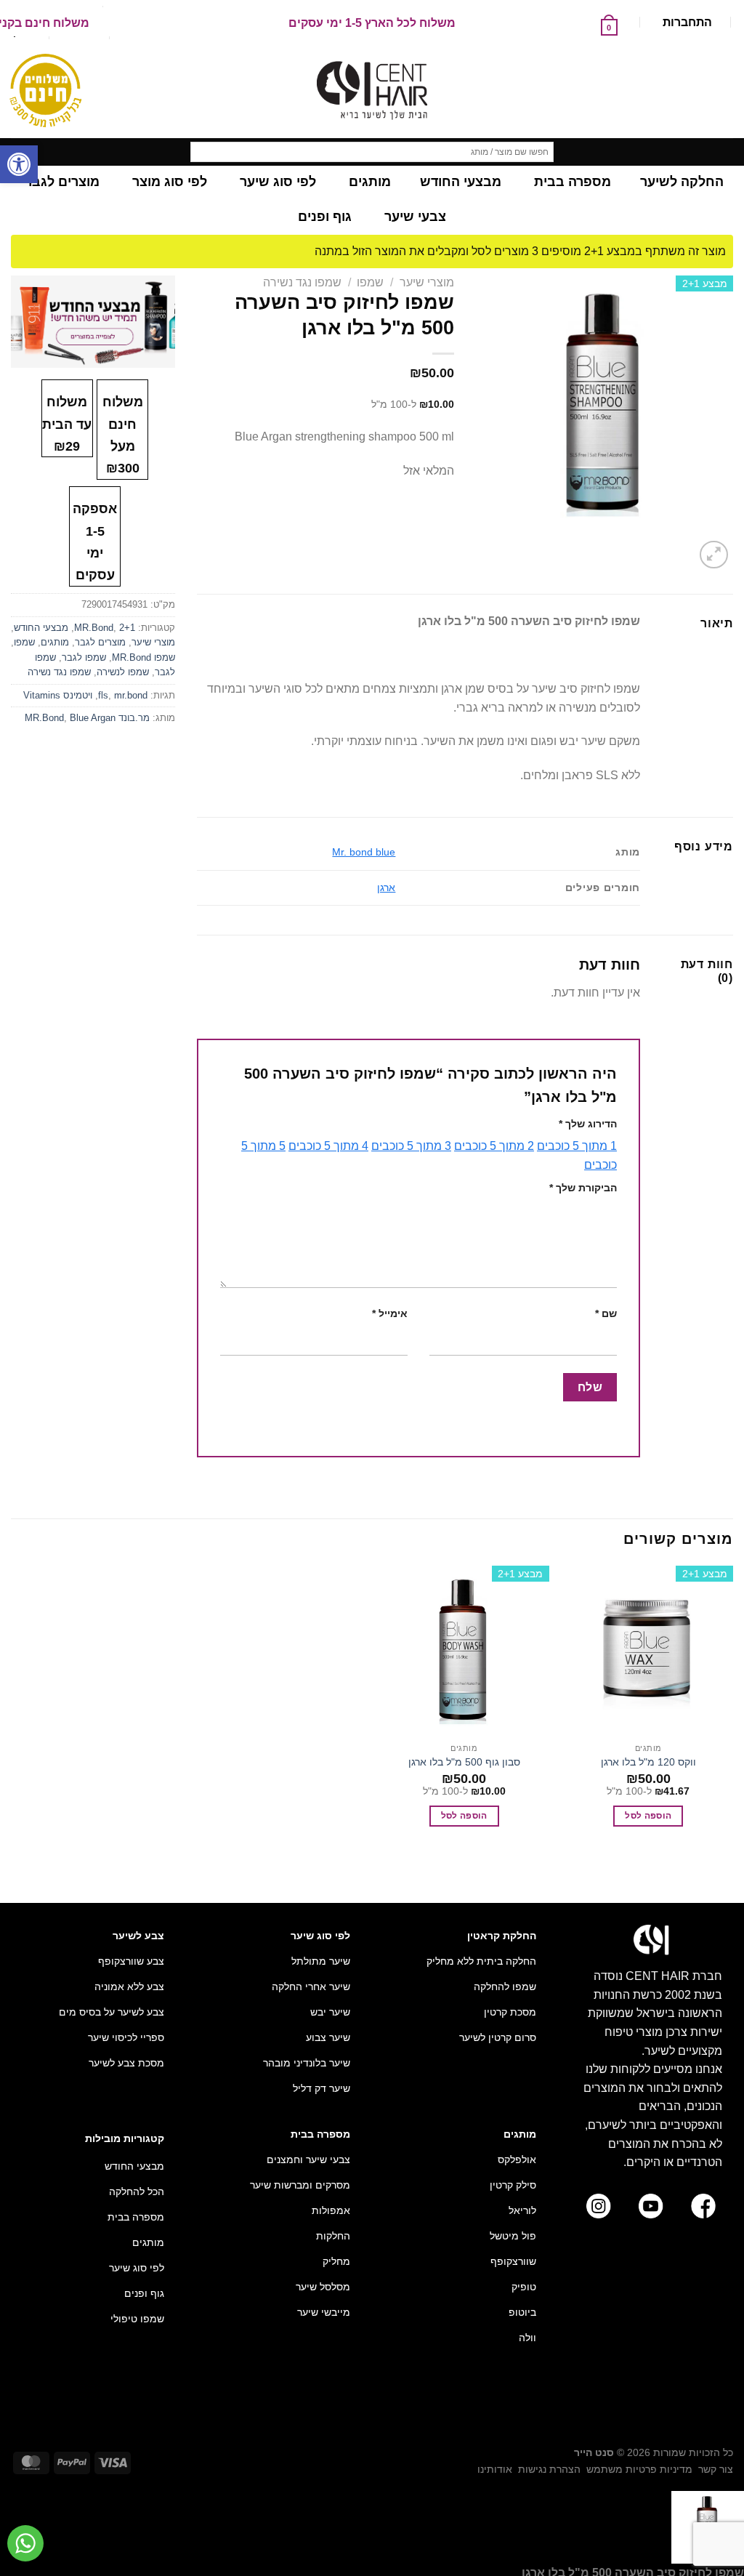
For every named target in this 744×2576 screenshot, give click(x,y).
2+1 (127, 628)
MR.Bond (94, 628)
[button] (19, 164)
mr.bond (131, 695)
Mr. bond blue (364, 852)
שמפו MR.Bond (143, 657)
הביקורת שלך (583, 1188)
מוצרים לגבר (100, 642)
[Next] (679, 547)
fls (103, 695)
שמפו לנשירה (123, 672)
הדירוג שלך (588, 1124)
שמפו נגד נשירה (302, 282)
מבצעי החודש (41, 628)
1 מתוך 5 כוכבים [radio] (577, 1146)
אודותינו (495, 2469)
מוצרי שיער (427, 282)
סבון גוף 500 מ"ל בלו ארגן (464, 1762)
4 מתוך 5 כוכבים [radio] (328, 1146)
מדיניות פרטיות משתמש (639, 2469)
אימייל (390, 1313)
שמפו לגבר (84, 657)
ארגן (386, 887)
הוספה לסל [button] (648, 1816)
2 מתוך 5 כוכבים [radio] (494, 1146)
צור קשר (716, 2469)
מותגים (55, 642)
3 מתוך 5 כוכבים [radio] (411, 1146)
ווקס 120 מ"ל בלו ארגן (648, 1762)
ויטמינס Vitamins (58, 695)
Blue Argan (93, 718)
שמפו (370, 282)
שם (606, 1313)
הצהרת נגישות (549, 2469)
